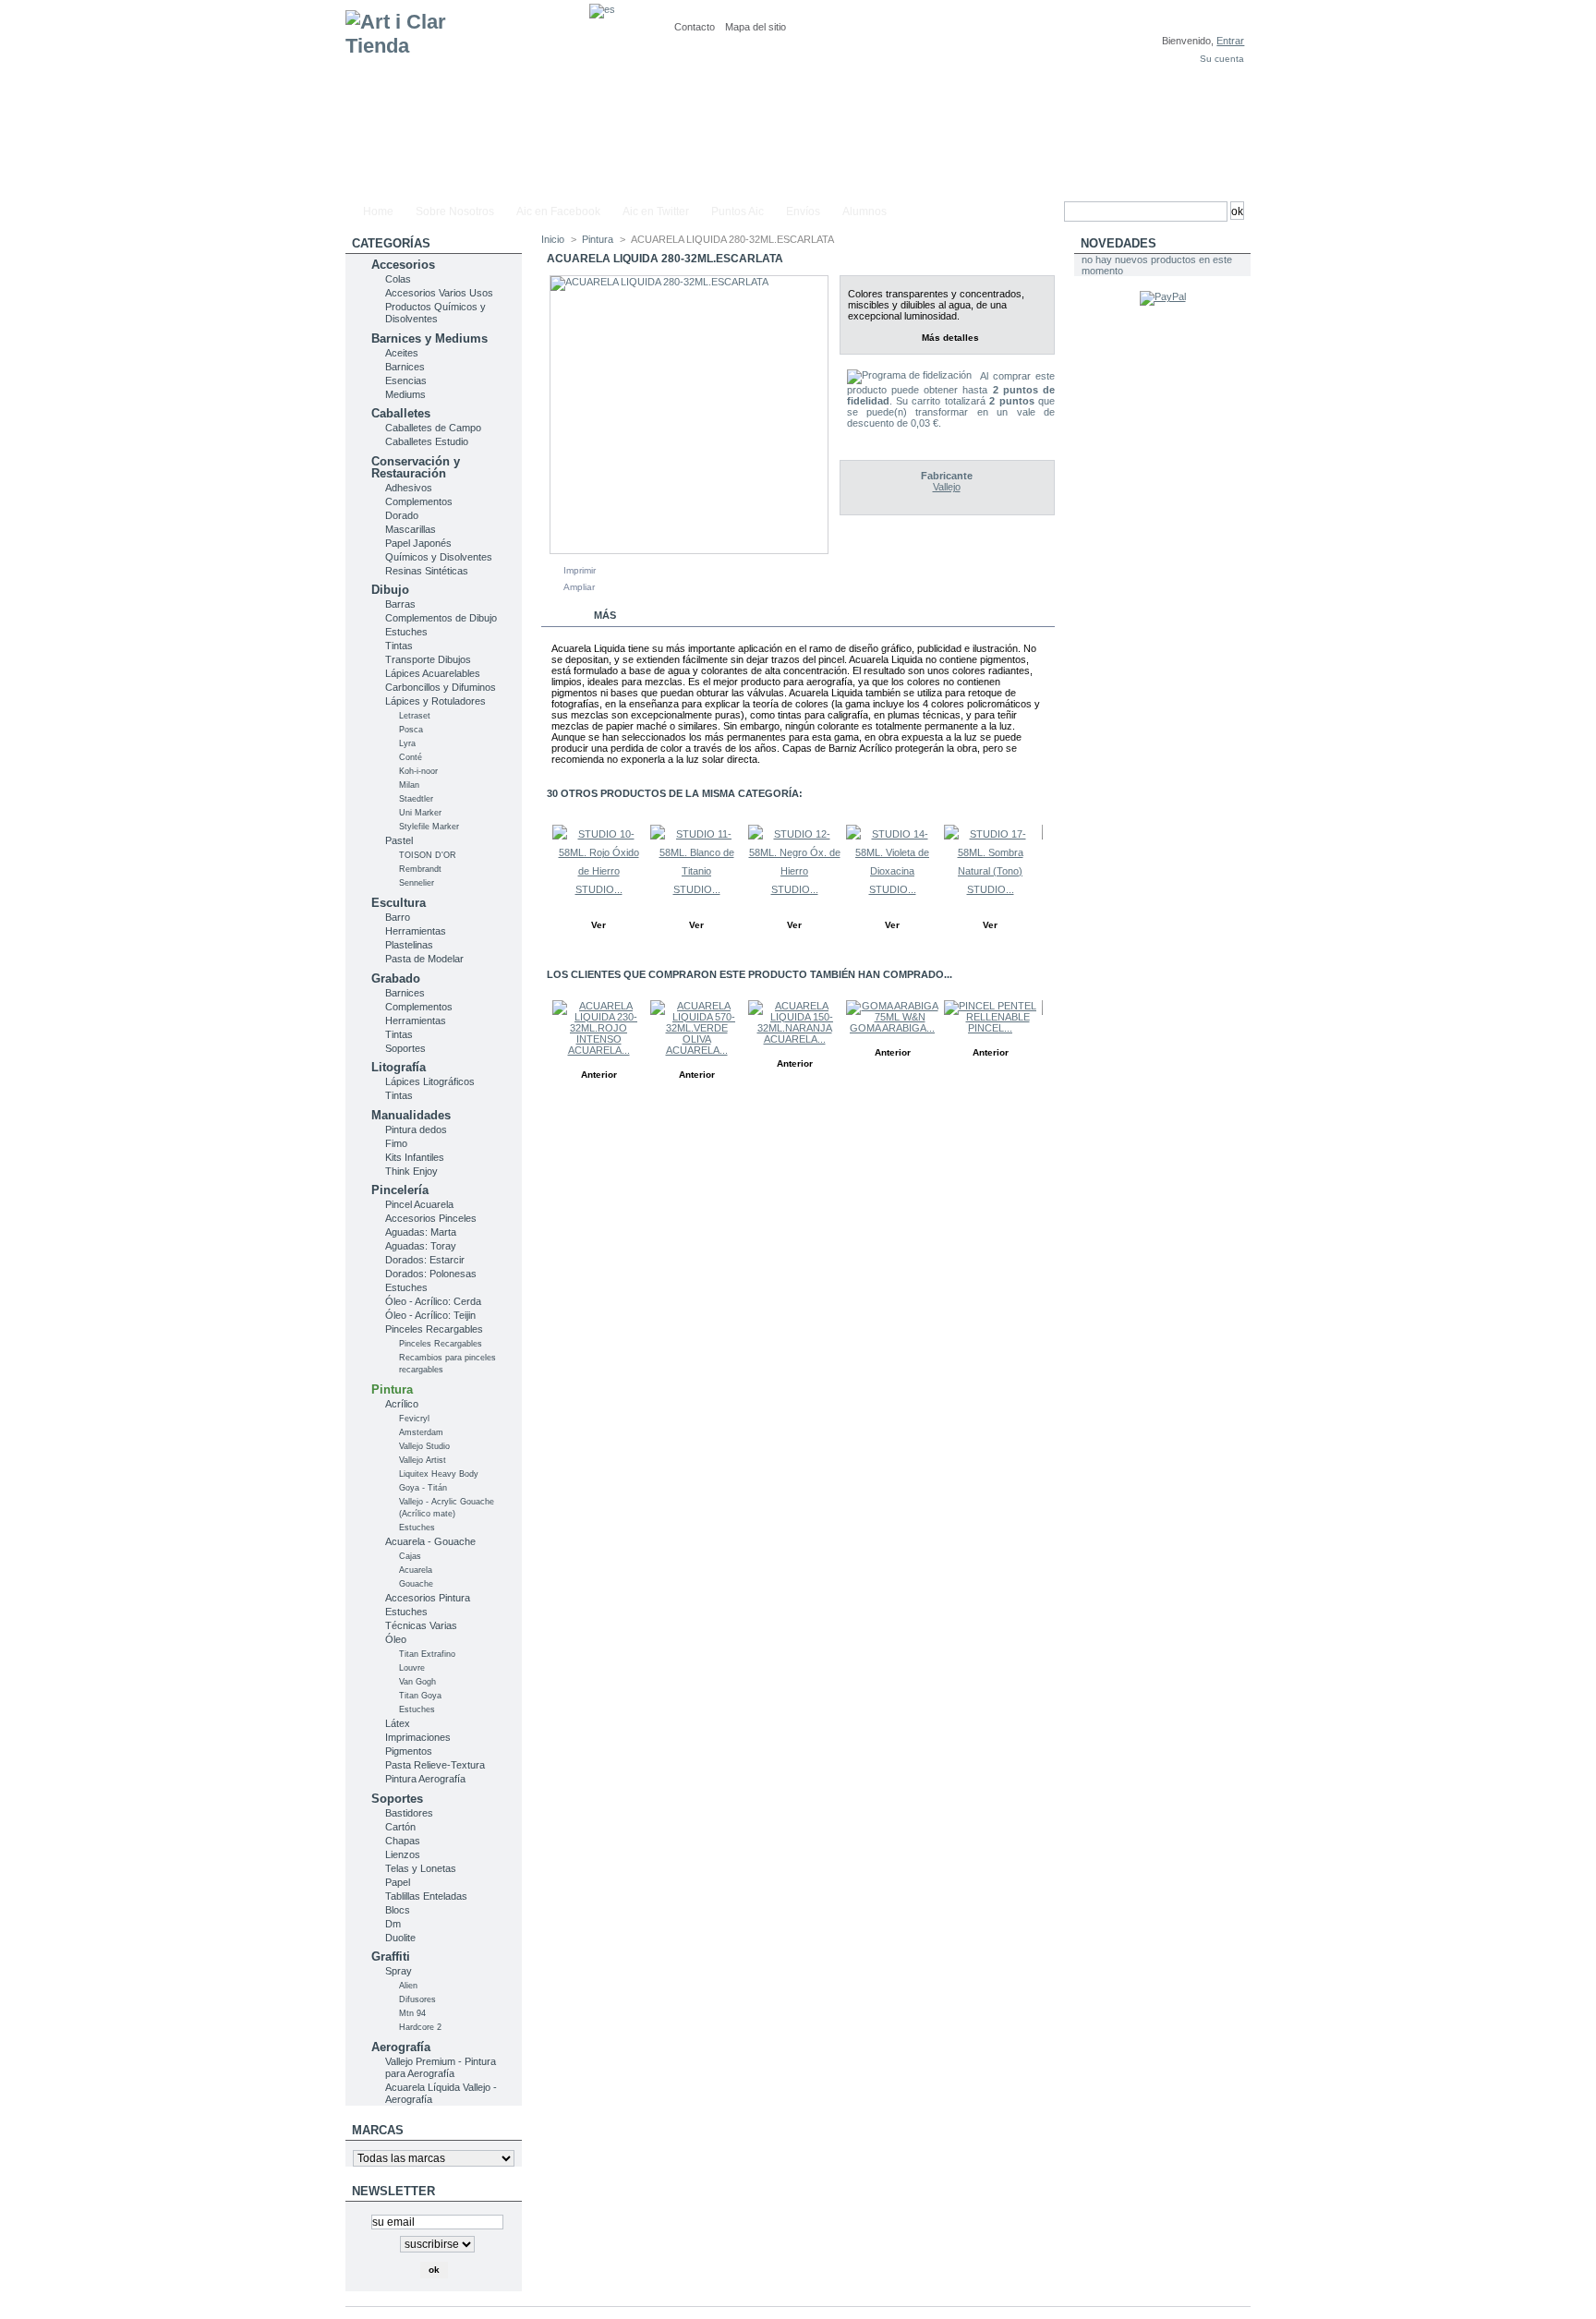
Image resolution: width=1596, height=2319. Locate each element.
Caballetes (401, 413)
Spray (399, 1971)
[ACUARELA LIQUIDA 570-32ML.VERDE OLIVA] (696, 1039)
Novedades (1118, 243)
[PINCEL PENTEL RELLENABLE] (990, 1017)
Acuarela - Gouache (430, 1541)
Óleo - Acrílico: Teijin (430, 1315)
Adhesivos (409, 488)
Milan (409, 785)
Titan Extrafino (427, 1654)
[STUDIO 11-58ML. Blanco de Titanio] (696, 871)
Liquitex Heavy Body (439, 1474)
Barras (400, 604)
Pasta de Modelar (424, 959)
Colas (398, 279)
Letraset (415, 716)
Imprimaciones (418, 1737)
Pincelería (400, 1190)
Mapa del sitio (756, 27)
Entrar (1230, 41)
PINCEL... (990, 1028)
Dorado (402, 515)
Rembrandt (420, 869)
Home (378, 211)
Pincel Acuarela (419, 1204)
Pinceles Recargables (434, 1329)
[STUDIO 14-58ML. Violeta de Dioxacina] (892, 871)
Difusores (417, 1999)
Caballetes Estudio (427, 441)
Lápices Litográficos (430, 1081)
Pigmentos (409, 1751)
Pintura (392, 1389)
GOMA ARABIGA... (892, 1028)
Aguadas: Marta (421, 1232)
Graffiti (391, 1957)
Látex (398, 1723)
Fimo (396, 1143)
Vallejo (947, 487)
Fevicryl (414, 1419)
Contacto (695, 27)
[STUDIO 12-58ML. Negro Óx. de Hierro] (794, 871)
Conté (411, 757)
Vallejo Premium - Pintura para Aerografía (441, 2067)
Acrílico (402, 1404)
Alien (408, 1986)
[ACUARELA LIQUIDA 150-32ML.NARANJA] (794, 1028)
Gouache (416, 1584)
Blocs (398, 1910)
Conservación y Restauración (416, 467)
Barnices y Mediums (429, 338)
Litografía (399, 1067)
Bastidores (409, 1813)
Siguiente (1047, 861)
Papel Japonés (418, 543)
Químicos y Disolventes (439, 557)
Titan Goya (420, 1696)
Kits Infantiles (415, 1157)
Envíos (803, 211)
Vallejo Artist (423, 1460)
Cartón (400, 1827)
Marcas (378, 2130)
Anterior (545, 861)
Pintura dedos (416, 1129)
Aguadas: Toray (421, 1246)
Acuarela (416, 1570)
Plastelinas (409, 945)
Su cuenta (1222, 59)
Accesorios (403, 265)
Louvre (412, 1668)
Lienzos (403, 1854)
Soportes (405, 1048)
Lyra (407, 743)
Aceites (402, 353)
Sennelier (417, 883)
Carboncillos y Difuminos (441, 687)
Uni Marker (420, 813)
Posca (411, 730)
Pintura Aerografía (425, 1779)
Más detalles (950, 338)
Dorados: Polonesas (431, 1274)
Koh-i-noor (418, 771)
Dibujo (390, 590)
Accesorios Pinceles (431, 1218)
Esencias (406, 380)
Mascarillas (411, 529)
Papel (398, 1882)
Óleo (396, 1639)
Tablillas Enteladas (426, 1896)
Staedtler (416, 799)
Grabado (396, 978)
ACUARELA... (599, 1050)
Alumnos (864, 211)
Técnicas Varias (421, 1625)
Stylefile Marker (429, 827)
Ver (598, 925)
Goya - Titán (423, 1488)
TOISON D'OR (428, 855)
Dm (393, 1924)
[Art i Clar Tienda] (467, 98)
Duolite (400, 1938)
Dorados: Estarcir (425, 1260)
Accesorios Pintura (428, 1598)
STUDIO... (599, 889)
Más (605, 615)
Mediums (405, 394)
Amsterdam (421, 1432)
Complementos (419, 501)
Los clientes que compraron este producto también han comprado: (545, 1036)
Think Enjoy (411, 1171)
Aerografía (401, 2047)
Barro (398, 917)
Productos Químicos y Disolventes (435, 313)
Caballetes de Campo (433, 428)
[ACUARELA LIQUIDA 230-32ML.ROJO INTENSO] (598, 1039)
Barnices (405, 367)
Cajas (410, 1556)
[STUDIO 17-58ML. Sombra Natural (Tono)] (990, 871)
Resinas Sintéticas (427, 571)
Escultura (399, 903)
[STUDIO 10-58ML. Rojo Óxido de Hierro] (598, 871)
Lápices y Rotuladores (435, 701)
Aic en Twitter (656, 211)
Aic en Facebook (558, 211)
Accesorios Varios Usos (439, 293)
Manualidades (411, 1115)
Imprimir (580, 570)
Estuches (406, 632)
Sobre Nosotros (455, 211)
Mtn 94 (412, 2013)
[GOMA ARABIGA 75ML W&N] (892, 1017)
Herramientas (416, 931)
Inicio (553, 239)
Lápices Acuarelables (433, 673)
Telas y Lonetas (421, 1868)
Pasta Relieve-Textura (435, 1765)
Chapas (403, 1841)
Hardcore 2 (420, 2027)
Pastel (399, 840)
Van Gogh (417, 1682)
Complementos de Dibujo (441, 618)
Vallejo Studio (424, 1446)
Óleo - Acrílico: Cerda (433, 1301)
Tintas (399, 646)
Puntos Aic (738, 211)
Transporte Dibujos (428, 659)
